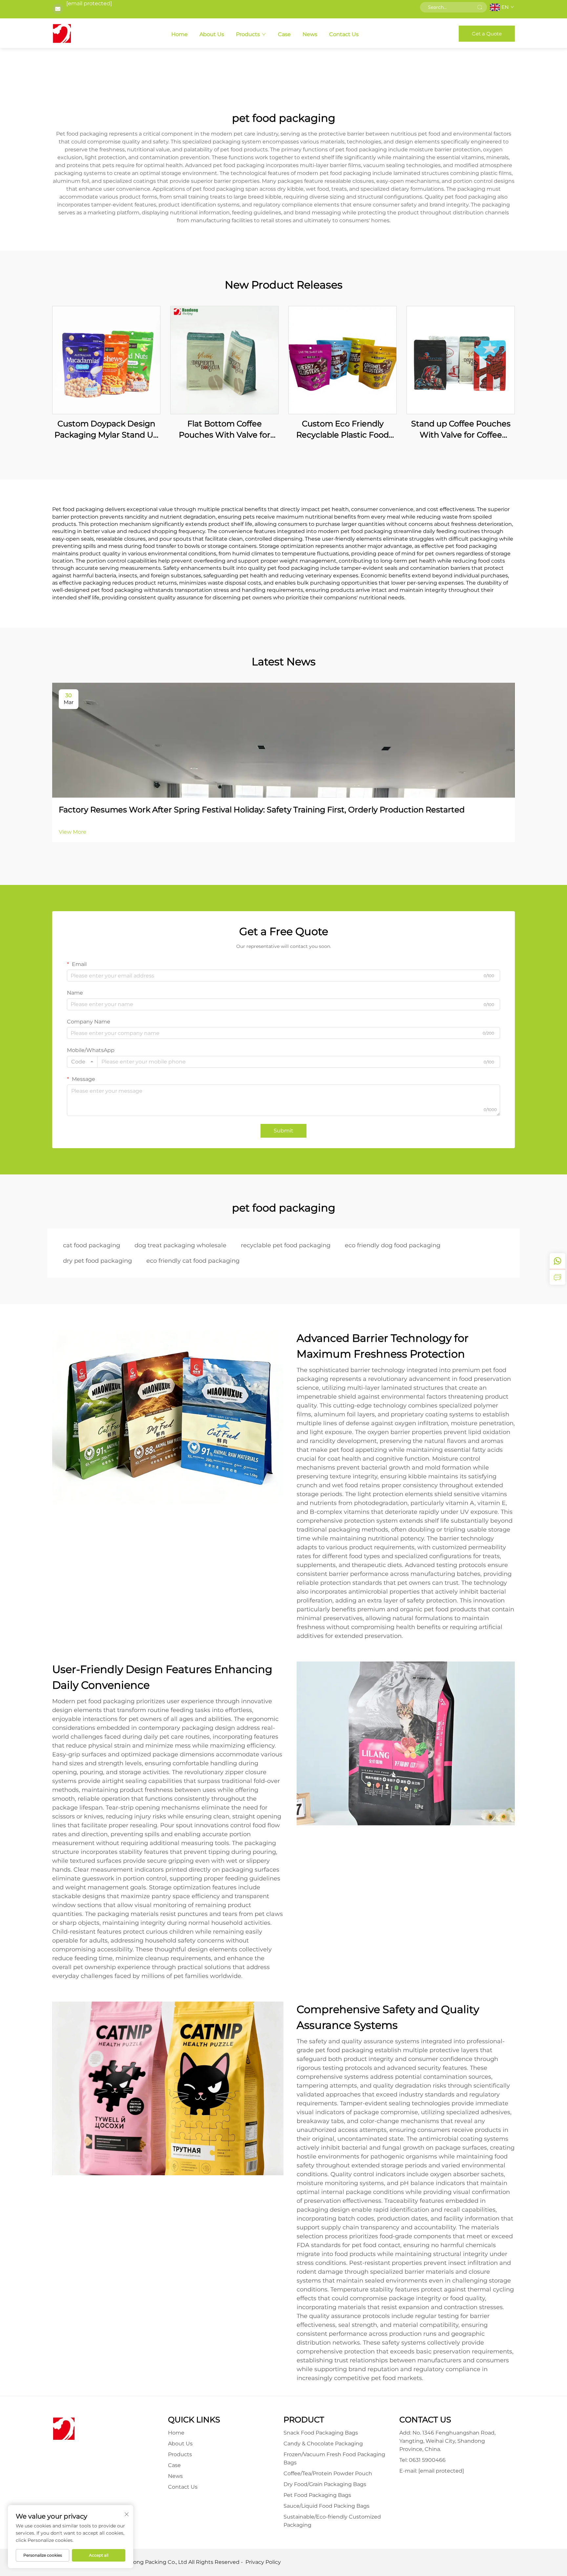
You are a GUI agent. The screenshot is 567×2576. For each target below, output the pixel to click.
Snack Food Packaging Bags (321, 2433)
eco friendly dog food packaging (393, 1245)
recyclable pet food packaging (286, 1245)
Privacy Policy (263, 2562)
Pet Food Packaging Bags (317, 2495)
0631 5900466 (427, 2460)
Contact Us (344, 34)
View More (73, 832)
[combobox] (82, 1062)
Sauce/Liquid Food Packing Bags (326, 2506)
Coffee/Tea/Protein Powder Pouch (328, 2473)
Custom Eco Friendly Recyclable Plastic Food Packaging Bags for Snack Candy (343, 429)
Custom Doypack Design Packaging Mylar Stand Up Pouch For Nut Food (106, 429)
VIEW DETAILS (106, 360)
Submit (283, 1131)
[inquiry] (557, 1277)
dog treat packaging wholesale (180, 1245)
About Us (212, 34)
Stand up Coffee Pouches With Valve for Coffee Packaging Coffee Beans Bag (461, 429)
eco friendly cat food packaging (193, 1261)
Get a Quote (487, 34)
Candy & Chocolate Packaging (323, 2444)
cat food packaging (92, 1245)
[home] (62, 33)
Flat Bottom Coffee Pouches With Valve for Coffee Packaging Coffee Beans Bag (225, 429)
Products (248, 34)
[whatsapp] (557, 1261)
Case (284, 34)
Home (179, 34)
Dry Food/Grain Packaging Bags (325, 2484)
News (310, 34)
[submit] (480, 7)
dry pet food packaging (97, 1261)
